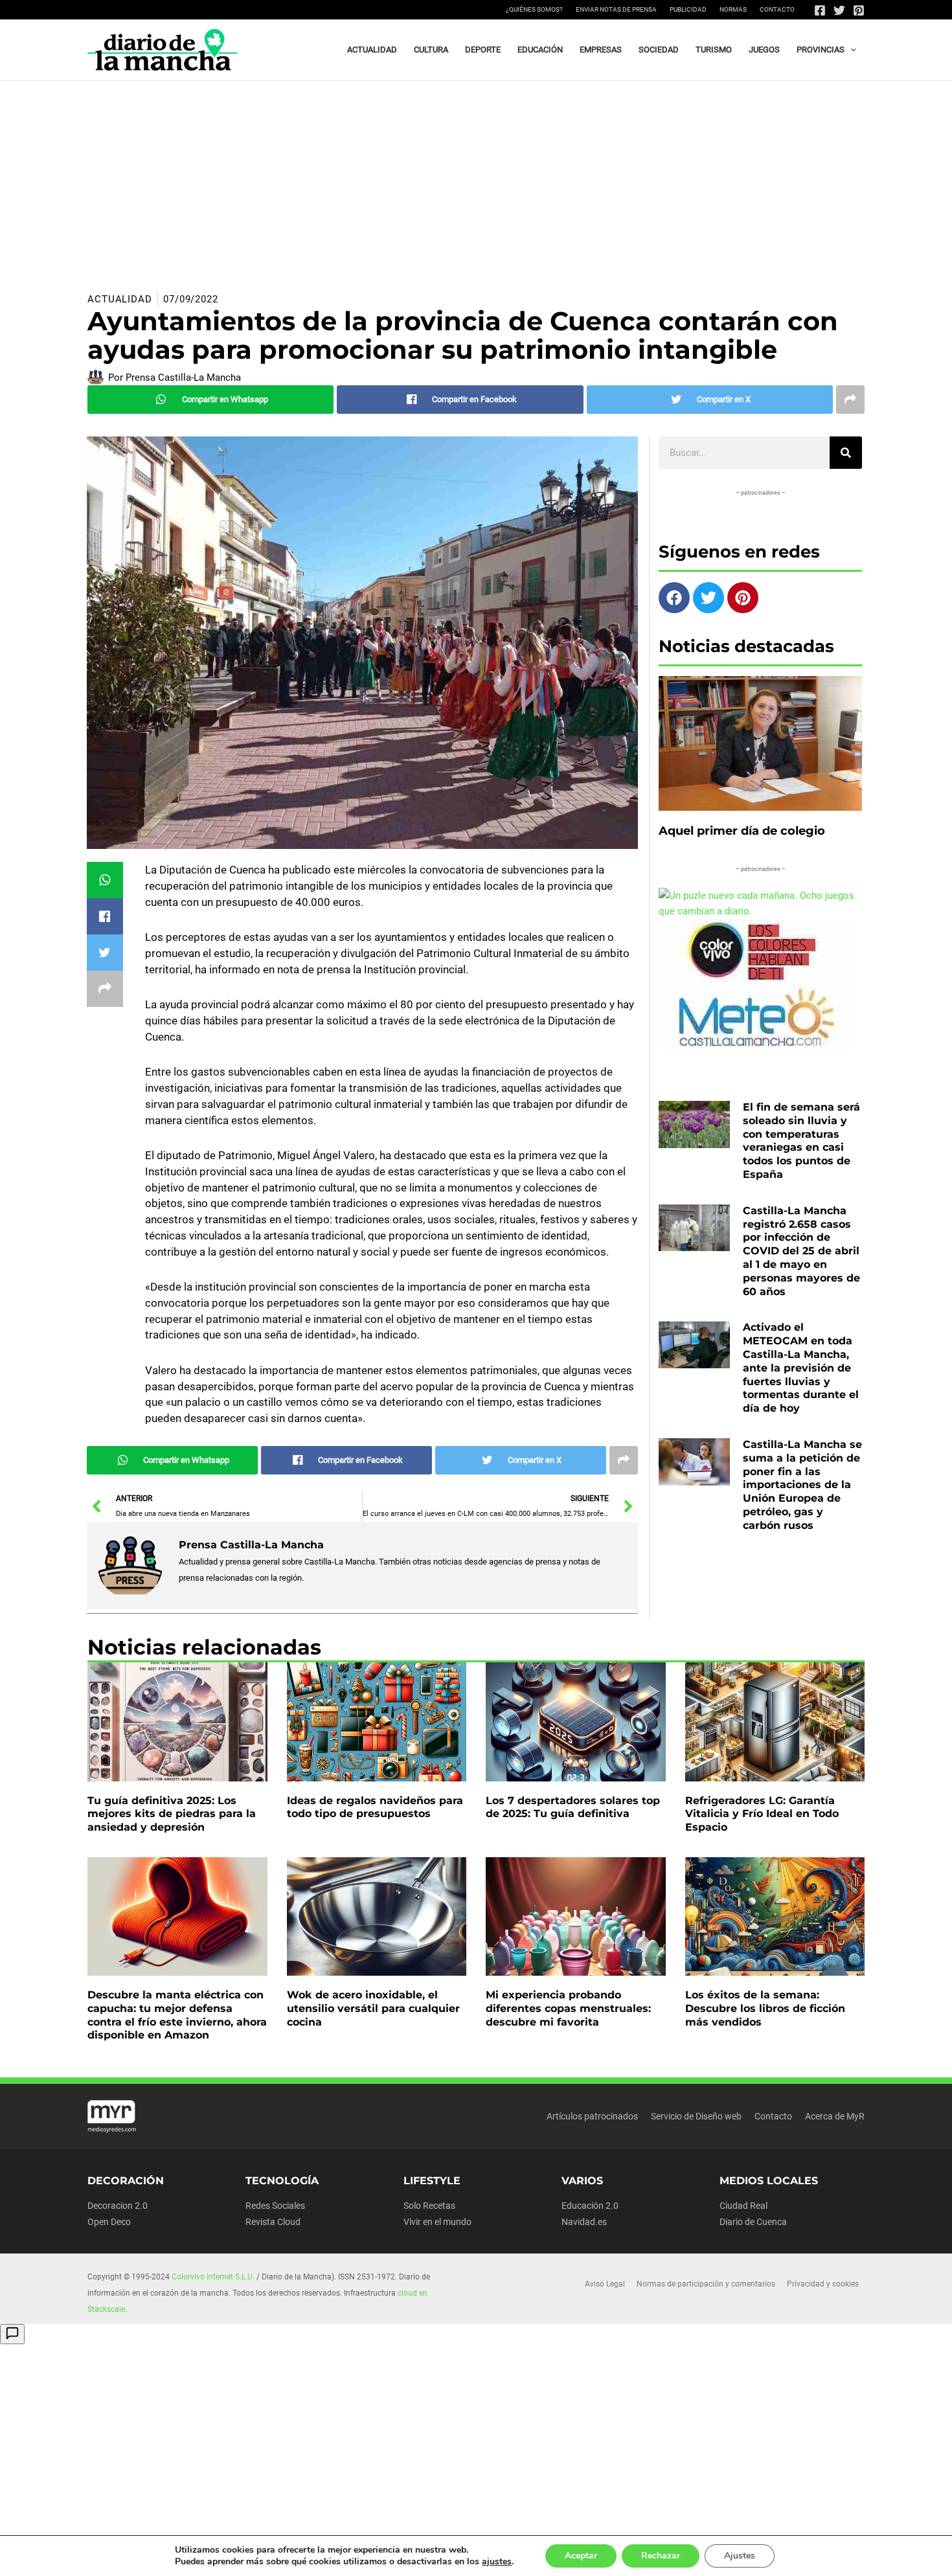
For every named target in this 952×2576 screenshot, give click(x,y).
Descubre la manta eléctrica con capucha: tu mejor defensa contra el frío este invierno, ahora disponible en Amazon (177, 2015)
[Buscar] (846, 453)
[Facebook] (820, 10)
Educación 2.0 (590, 2206)
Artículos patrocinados (592, 2116)
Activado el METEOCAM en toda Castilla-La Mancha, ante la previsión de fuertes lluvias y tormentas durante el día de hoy (801, 1368)
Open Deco (109, 2222)
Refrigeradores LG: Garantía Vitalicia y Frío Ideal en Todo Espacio (762, 1814)
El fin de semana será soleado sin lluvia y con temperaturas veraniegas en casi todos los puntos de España (801, 1141)
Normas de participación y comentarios (706, 2284)
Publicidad (688, 9)
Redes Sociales (275, 2206)
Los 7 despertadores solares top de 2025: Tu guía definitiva (573, 1807)
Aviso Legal (605, 2284)
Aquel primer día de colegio (742, 831)
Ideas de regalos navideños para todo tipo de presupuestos (375, 1807)
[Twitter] (839, 10)
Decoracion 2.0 (118, 2206)
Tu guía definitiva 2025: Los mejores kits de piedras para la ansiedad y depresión (172, 1814)
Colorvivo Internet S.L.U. (213, 2277)
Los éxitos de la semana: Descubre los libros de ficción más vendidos (765, 2008)
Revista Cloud (273, 2222)
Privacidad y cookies (823, 2284)
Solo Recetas (429, 2206)
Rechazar (661, 2556)
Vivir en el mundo (437, 2222)
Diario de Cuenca (753, 2222)
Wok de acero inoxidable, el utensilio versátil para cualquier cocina (373, 2008)
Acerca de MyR (835, 2116)
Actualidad (120, 299)
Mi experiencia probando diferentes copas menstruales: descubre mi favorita (568, 2008)
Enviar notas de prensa (616, 9)
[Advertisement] (476, 178)
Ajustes (740, 2556)
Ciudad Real (743, 2206)
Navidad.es (584, 2222)
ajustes (497, 2562)
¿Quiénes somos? (534, 9)
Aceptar (581, 2556)
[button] (850, 50)
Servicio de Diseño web (696, 2116)
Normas (733, 9)
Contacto (777, 9)
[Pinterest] (859, 10)
